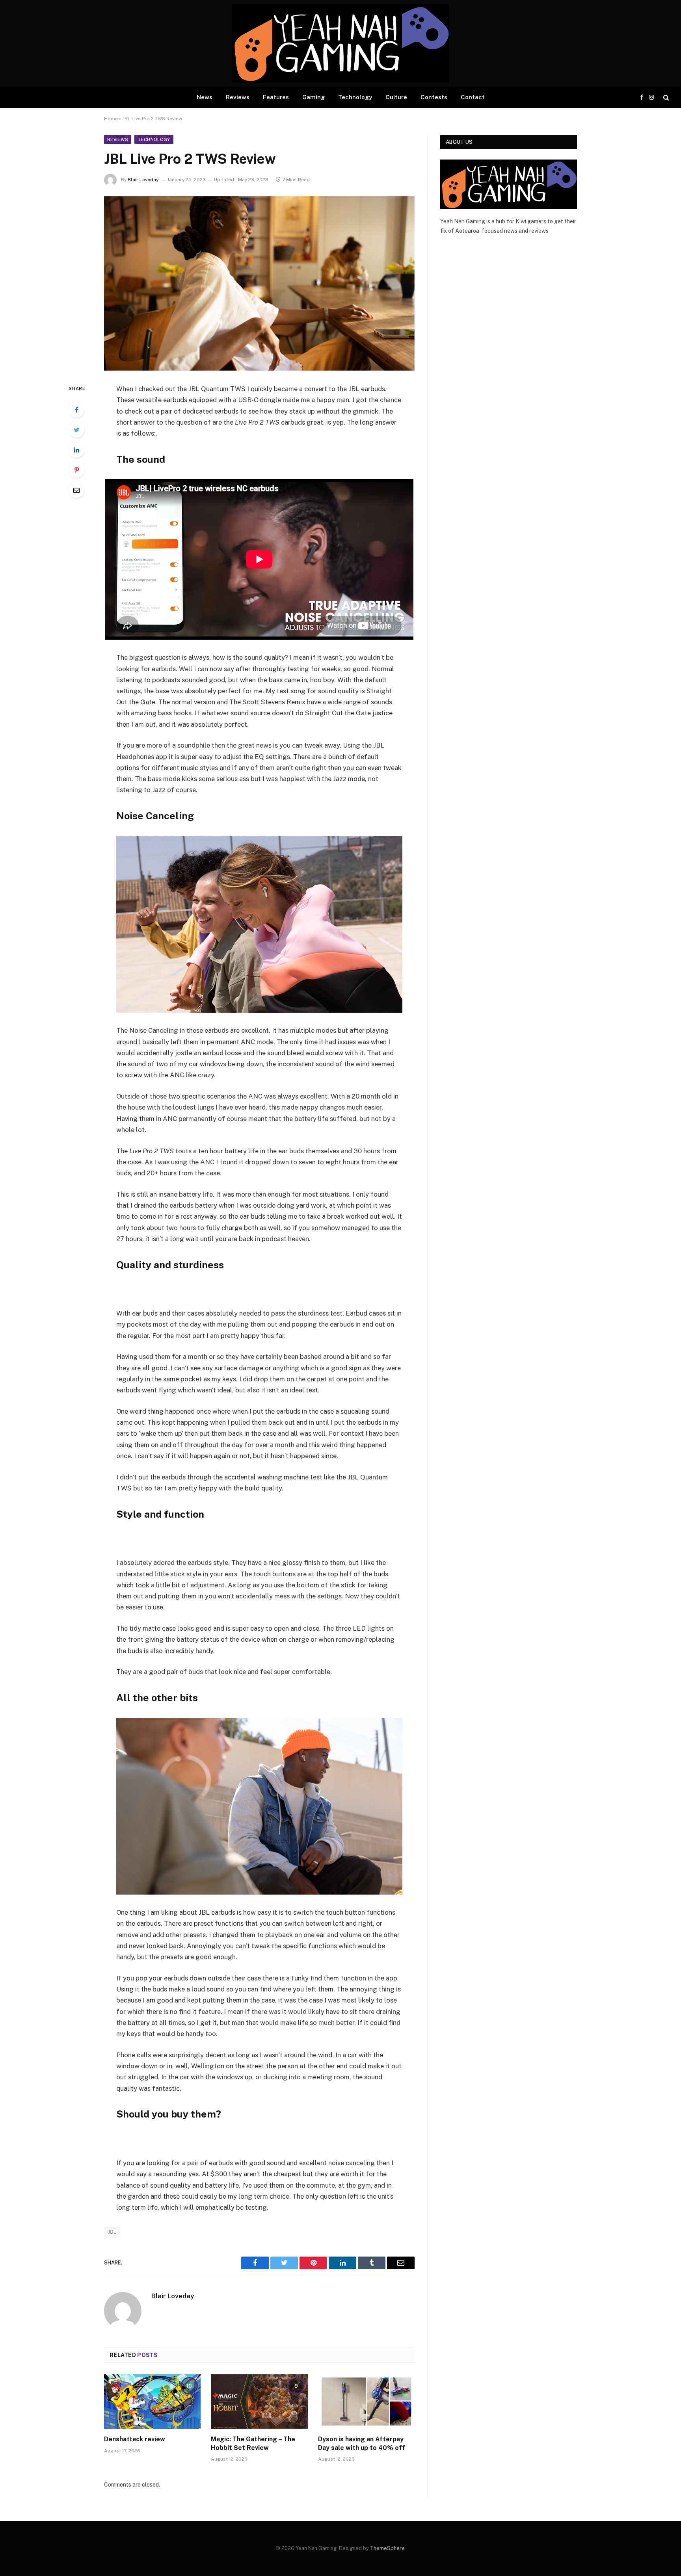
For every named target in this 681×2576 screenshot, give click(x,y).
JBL (112, 2232)
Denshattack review (135, 2439)
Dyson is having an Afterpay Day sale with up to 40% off (362, 2443)
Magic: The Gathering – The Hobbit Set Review (253, 2443)
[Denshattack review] (152, 2402)
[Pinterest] (76, 470)
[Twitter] (76, 430)
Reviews (238, 97)
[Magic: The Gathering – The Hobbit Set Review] (259, 2402)
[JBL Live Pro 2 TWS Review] (259, 283)
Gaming (314, 97)
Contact (473, 97)
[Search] (665, 97)
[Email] (76, 490)
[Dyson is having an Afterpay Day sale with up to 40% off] (366, 2402)
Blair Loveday (143, 180)
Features (276, 97)
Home (111, 119)
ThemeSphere (387, 2548)
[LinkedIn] (76, 450)
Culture (396, 97)
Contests (434, 97)
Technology (355, 97)
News (205, 97)
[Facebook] (76, 410)
